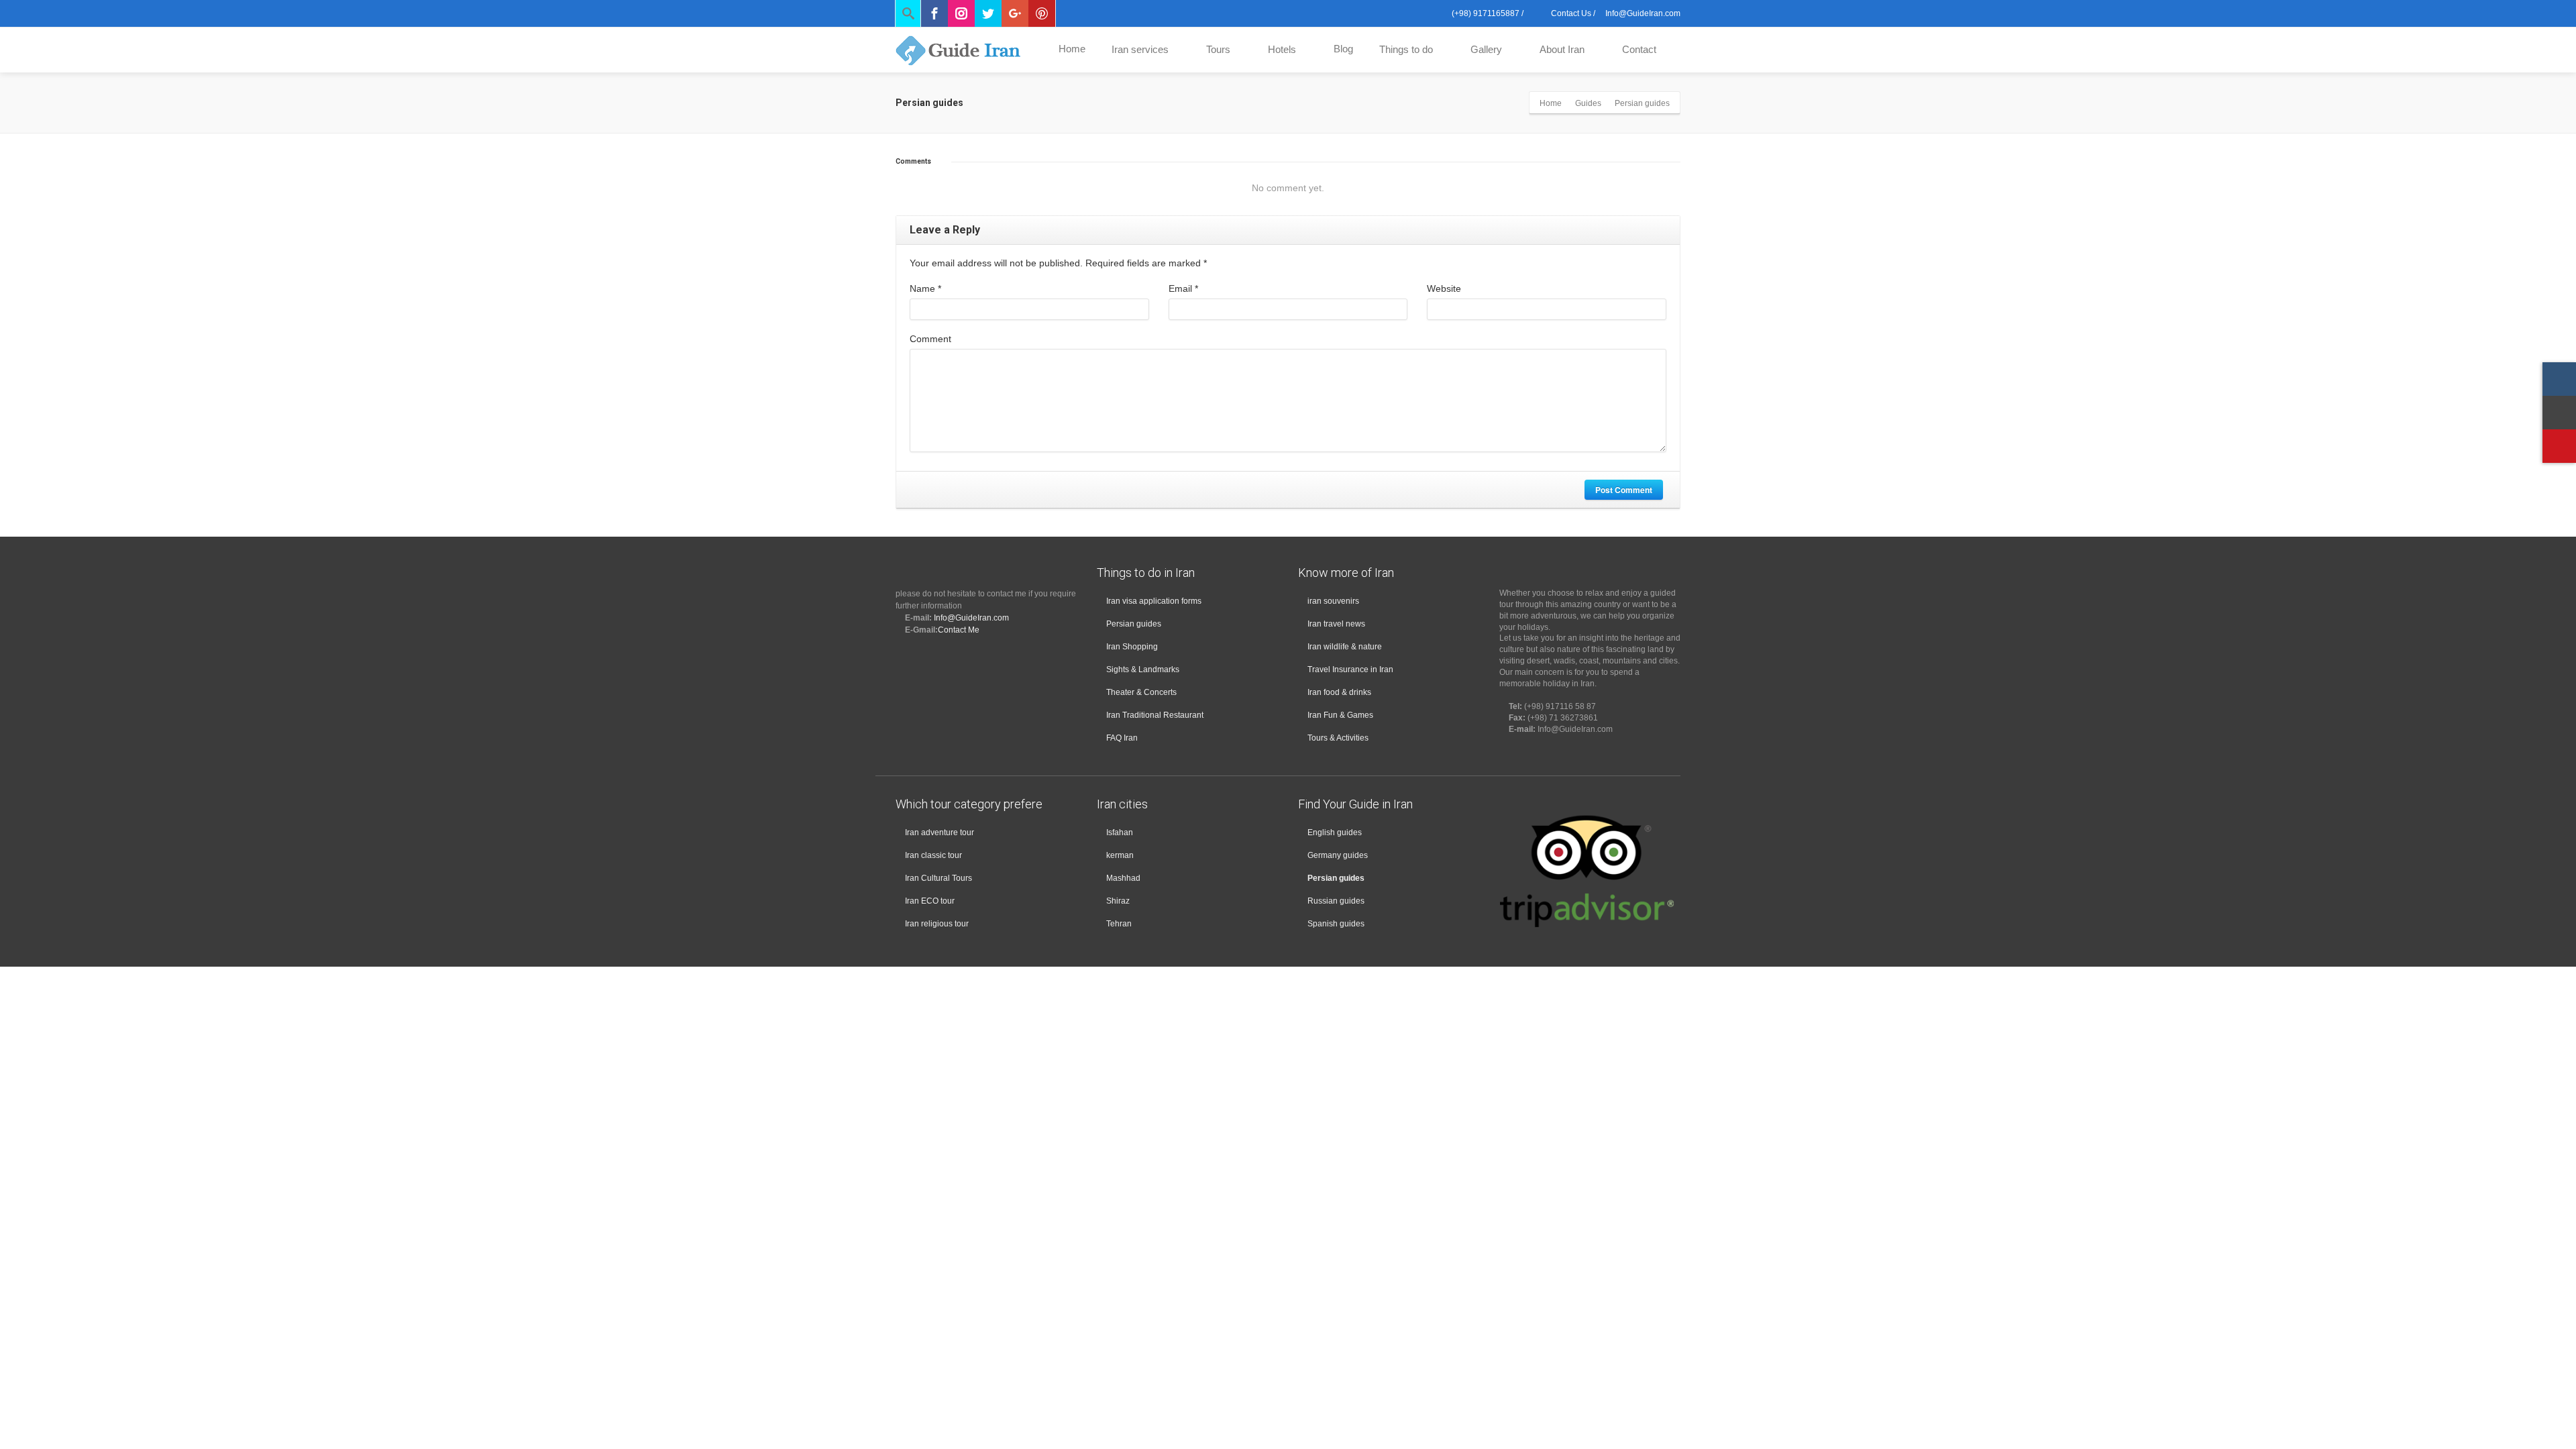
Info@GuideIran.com (971, 618)
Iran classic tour (933, 855)
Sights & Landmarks (1143, 669)
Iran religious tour (937, 924)
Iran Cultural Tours (938, 878)
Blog (1343, 49)
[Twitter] (988, 13)
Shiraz (1118, 901)
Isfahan (1120, 833)
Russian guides (1336, 901)
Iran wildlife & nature (1345, 647)
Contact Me (959, 630)
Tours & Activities (1338, 738)
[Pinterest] (1042, 13)
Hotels (1282, 49)
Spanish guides (1336, 924)
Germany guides (1338, 855)
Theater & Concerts (1141, 692)
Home (1072, 49)
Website (1444, 288)
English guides (1335, 833)
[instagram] (2559, 379)
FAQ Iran (1122, 738)
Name (925, 288)
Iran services (1140, 49)
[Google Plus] (1015, 13)
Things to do (1406, 49)
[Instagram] (961, 13)
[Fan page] (2559, 446)
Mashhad (1123, 878)
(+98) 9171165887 (1485, 13)
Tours (1218, 49)
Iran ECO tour (930, 901)
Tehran (1119, 924)
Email (1183, 288)
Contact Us (1570, 13)
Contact (1639, 49)
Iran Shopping (1132, 647)
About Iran (1562, 49)
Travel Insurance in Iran (1350, 669)
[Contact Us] (2559, 413)
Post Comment (1624, 490)
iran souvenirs (1333, 601)
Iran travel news (1336, 624)
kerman (1120, 855)
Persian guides (1134, 624)
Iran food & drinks (1339, 692)
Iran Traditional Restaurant (1155, 715)
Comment (930, 339)
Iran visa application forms (1154, 601)
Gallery (1486, 49)
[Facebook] (934, 13)
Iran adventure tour (940, 833)
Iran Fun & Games (1340, 715)
